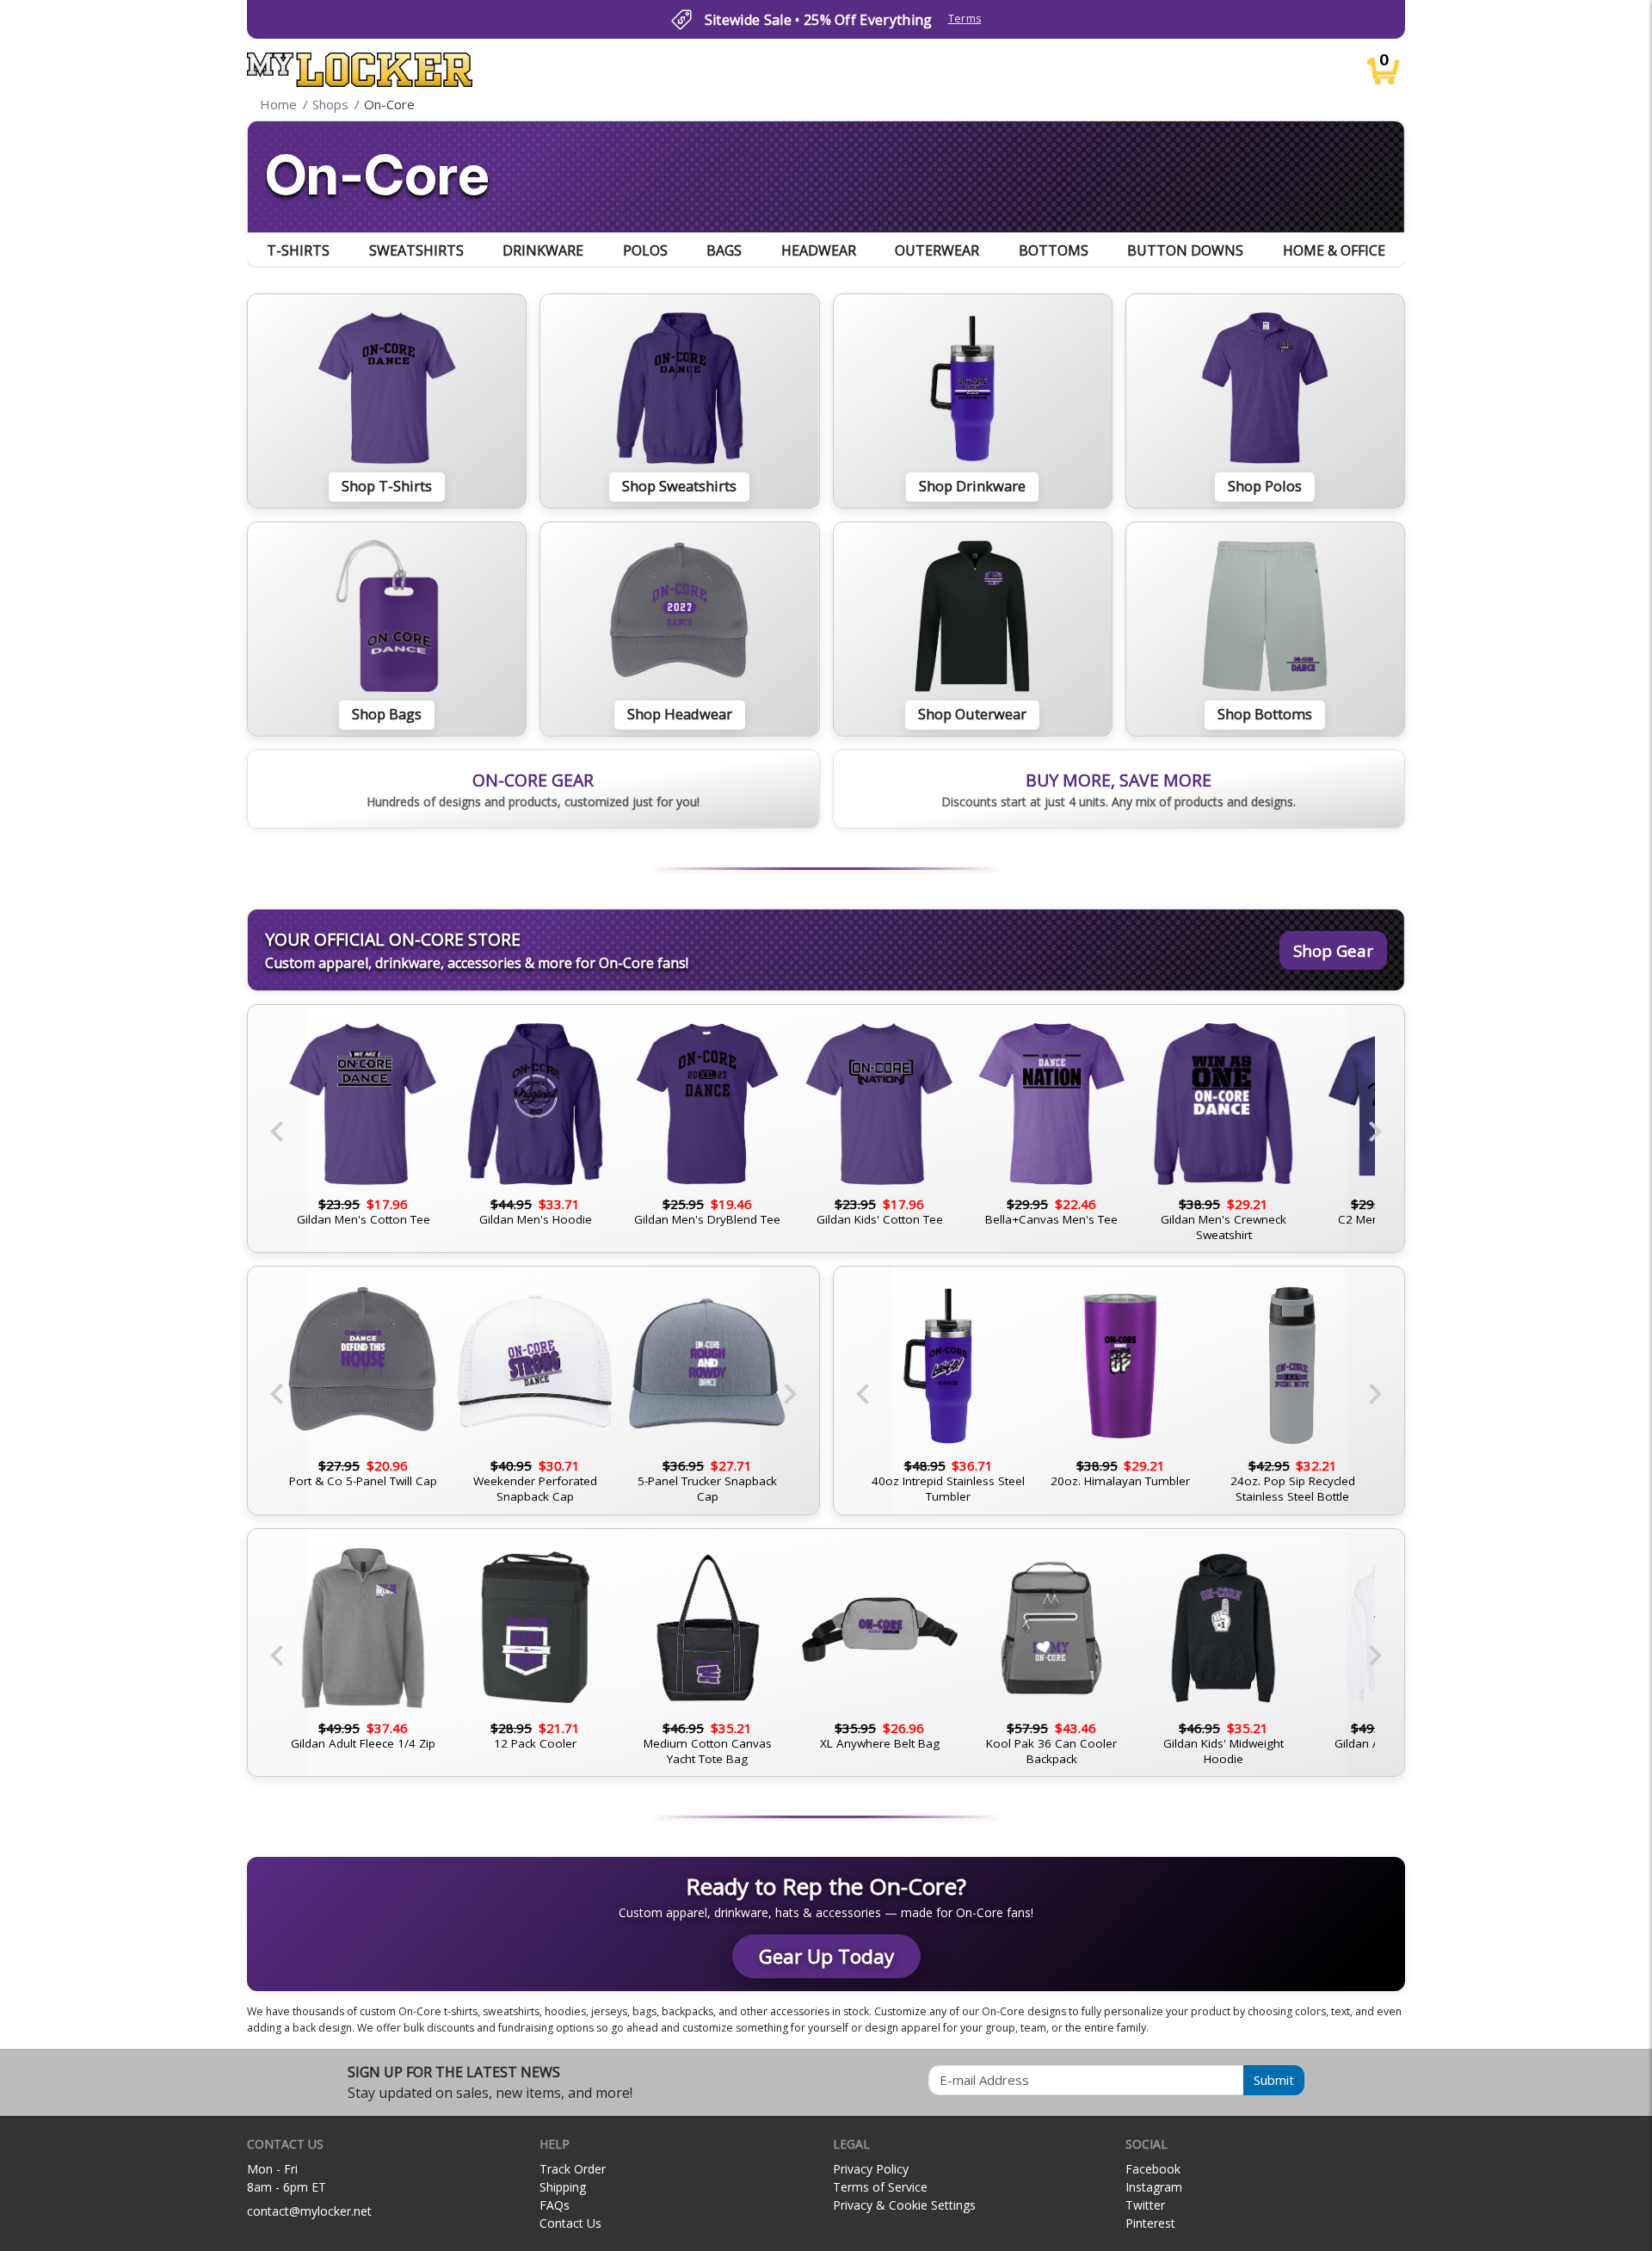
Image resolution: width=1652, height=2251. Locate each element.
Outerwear (937, 250)
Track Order (573, 2169)
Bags (724, 250)
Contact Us (570, 2223)
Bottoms (1054, 250)
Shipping (563, 2187)
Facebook (1153, 2169)
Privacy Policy (871, 2169)
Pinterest (1150, 2223)
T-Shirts (298, 250)
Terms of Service (880, 2187)
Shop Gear (1333, 950)
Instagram (1154, 2187)
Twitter (1145, 2205)
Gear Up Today (826, 1956)
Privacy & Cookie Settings (904, 2205)
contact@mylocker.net (309, 2211)
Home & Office (1334, 250)
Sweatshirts (416, 250)
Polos (645, 250)
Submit (1274, 2080)
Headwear (819, 250)
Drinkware (543, 250)
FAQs (555, 2205)
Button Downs (1185, 250)
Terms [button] (965, 19)
